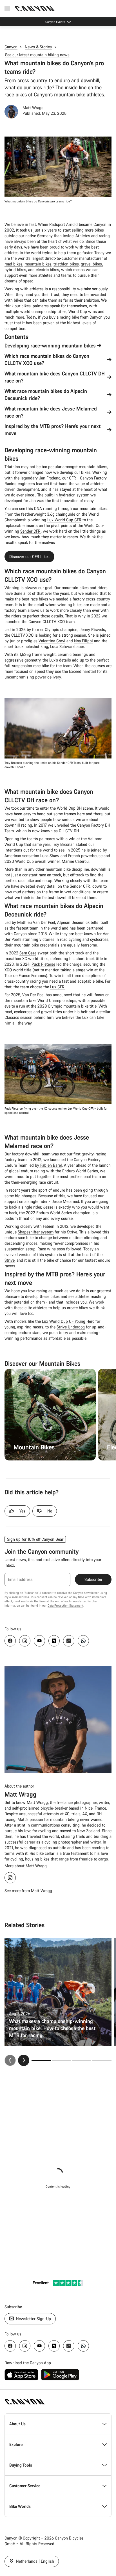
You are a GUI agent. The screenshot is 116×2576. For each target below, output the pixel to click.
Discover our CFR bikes (29, 557)
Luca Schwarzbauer (67, 646)
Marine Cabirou (75, 861)
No (50, 1511)
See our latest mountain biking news (37, 55)
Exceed (76, 671)
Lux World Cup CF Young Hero (68, 1321)
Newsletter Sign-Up (33, 2319)
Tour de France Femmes (25, 975)
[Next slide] (24, 2060)
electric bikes (47, 270)
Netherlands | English (34, 2561)
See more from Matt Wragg (28, 1891)
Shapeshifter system (36, 1232)
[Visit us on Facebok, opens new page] (10, 1641)
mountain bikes (38, 264)
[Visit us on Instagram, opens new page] (25, 1641)
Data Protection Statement (65, 1605)
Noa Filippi (83, 641)
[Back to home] (35, 8)
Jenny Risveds (92, 629)
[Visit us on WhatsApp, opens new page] (83, 1641)
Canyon (11, 47)
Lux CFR (57, 987)
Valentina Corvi (52, 641)
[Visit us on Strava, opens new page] (54, 1641)
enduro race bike (19, 1238)
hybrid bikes (15, 270)
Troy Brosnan (63, 844)
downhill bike (67, 897)
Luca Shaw (50, 856)
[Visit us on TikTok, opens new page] (69, 1641)
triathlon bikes (66, 264)
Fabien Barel (51, 1165)
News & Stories (38, 47)
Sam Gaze (28, 953)
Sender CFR (31, 531)
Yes (22, 1511)
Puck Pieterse (43, 964)
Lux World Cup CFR (64, 520)
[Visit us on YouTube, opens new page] (39, 1641)
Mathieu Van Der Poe (36, 922)
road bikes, (14, 264)
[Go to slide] (61, 2060)
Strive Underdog (71, 1327)
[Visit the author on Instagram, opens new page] (10, 1878)
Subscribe (93, 1579)
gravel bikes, (92, 264)
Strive (10, 1260)
